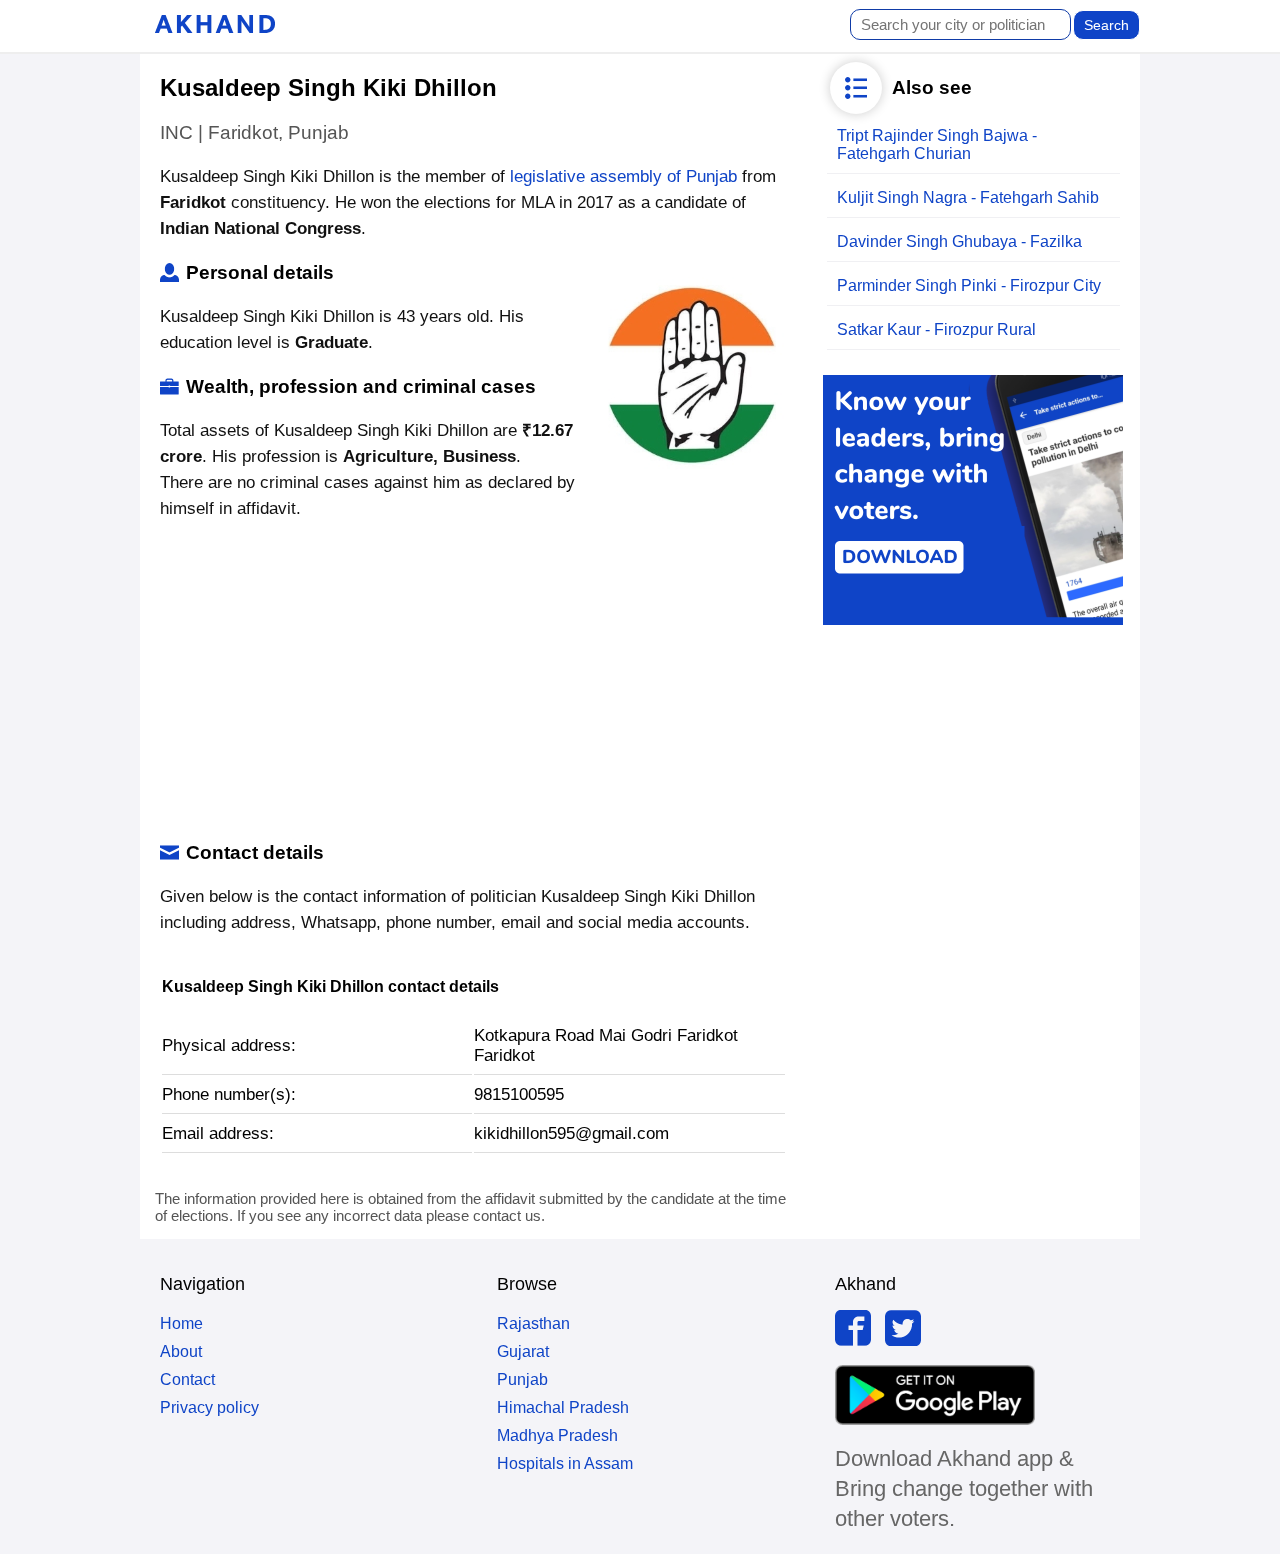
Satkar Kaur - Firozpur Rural (936, 329)
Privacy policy (209, 1407)
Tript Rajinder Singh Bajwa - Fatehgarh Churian (937, 144)
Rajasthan (533, 1323)
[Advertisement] (473, 682)
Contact (187, 1379)
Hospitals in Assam (565, 1463)
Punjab (522, 1379)
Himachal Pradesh (563, 1407)
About (181, 1351)
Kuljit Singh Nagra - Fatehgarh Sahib (968, 197)
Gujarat (523, 1351)
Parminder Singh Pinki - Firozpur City (969, 285)
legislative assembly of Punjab (623, 176)
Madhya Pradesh (557, 1435)
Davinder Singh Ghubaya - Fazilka (959, 241)
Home (181, 1323)
